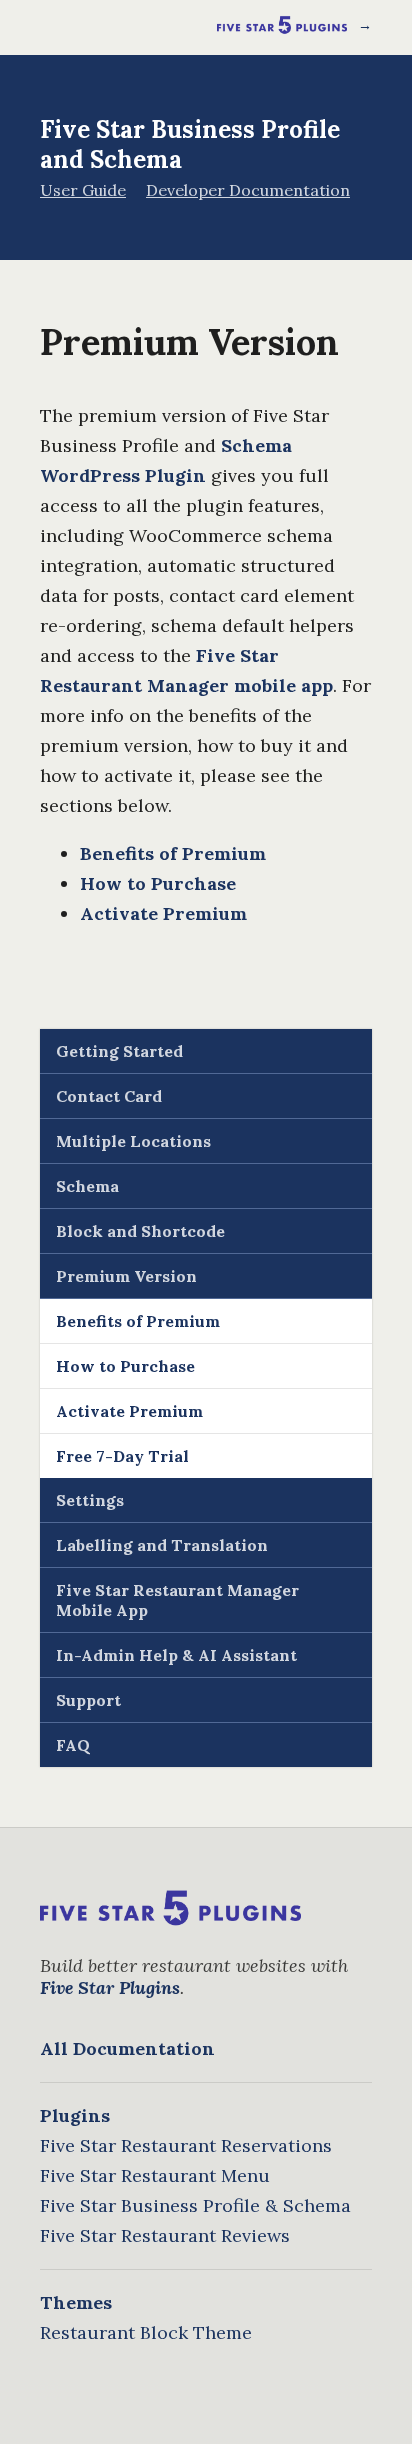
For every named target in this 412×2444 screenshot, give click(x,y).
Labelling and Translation (162, 1545)
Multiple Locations (133, 1141)
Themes (76, 2302)
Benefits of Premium (173, 853)
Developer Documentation (248, 190)
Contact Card (109, 1096)
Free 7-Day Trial (122, 1456)
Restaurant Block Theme (146, 2332)
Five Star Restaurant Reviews (165, 2235)
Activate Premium (163, 913)
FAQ (73, 1745)
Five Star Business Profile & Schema (195, 2205)
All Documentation (127, 2048)
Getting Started (119, 1051)
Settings (90, 1500)
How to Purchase (158, 883)
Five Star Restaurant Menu (155, 2175)
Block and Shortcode (140, 1231)
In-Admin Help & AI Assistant (176, 1655)
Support (88, 1700)
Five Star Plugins (110, 1987)
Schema (87, 1186)
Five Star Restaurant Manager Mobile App (177, 1600)
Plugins (75, 2115)
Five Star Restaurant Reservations (186, 2145)
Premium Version (126, 1276)
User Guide (83, 190)
